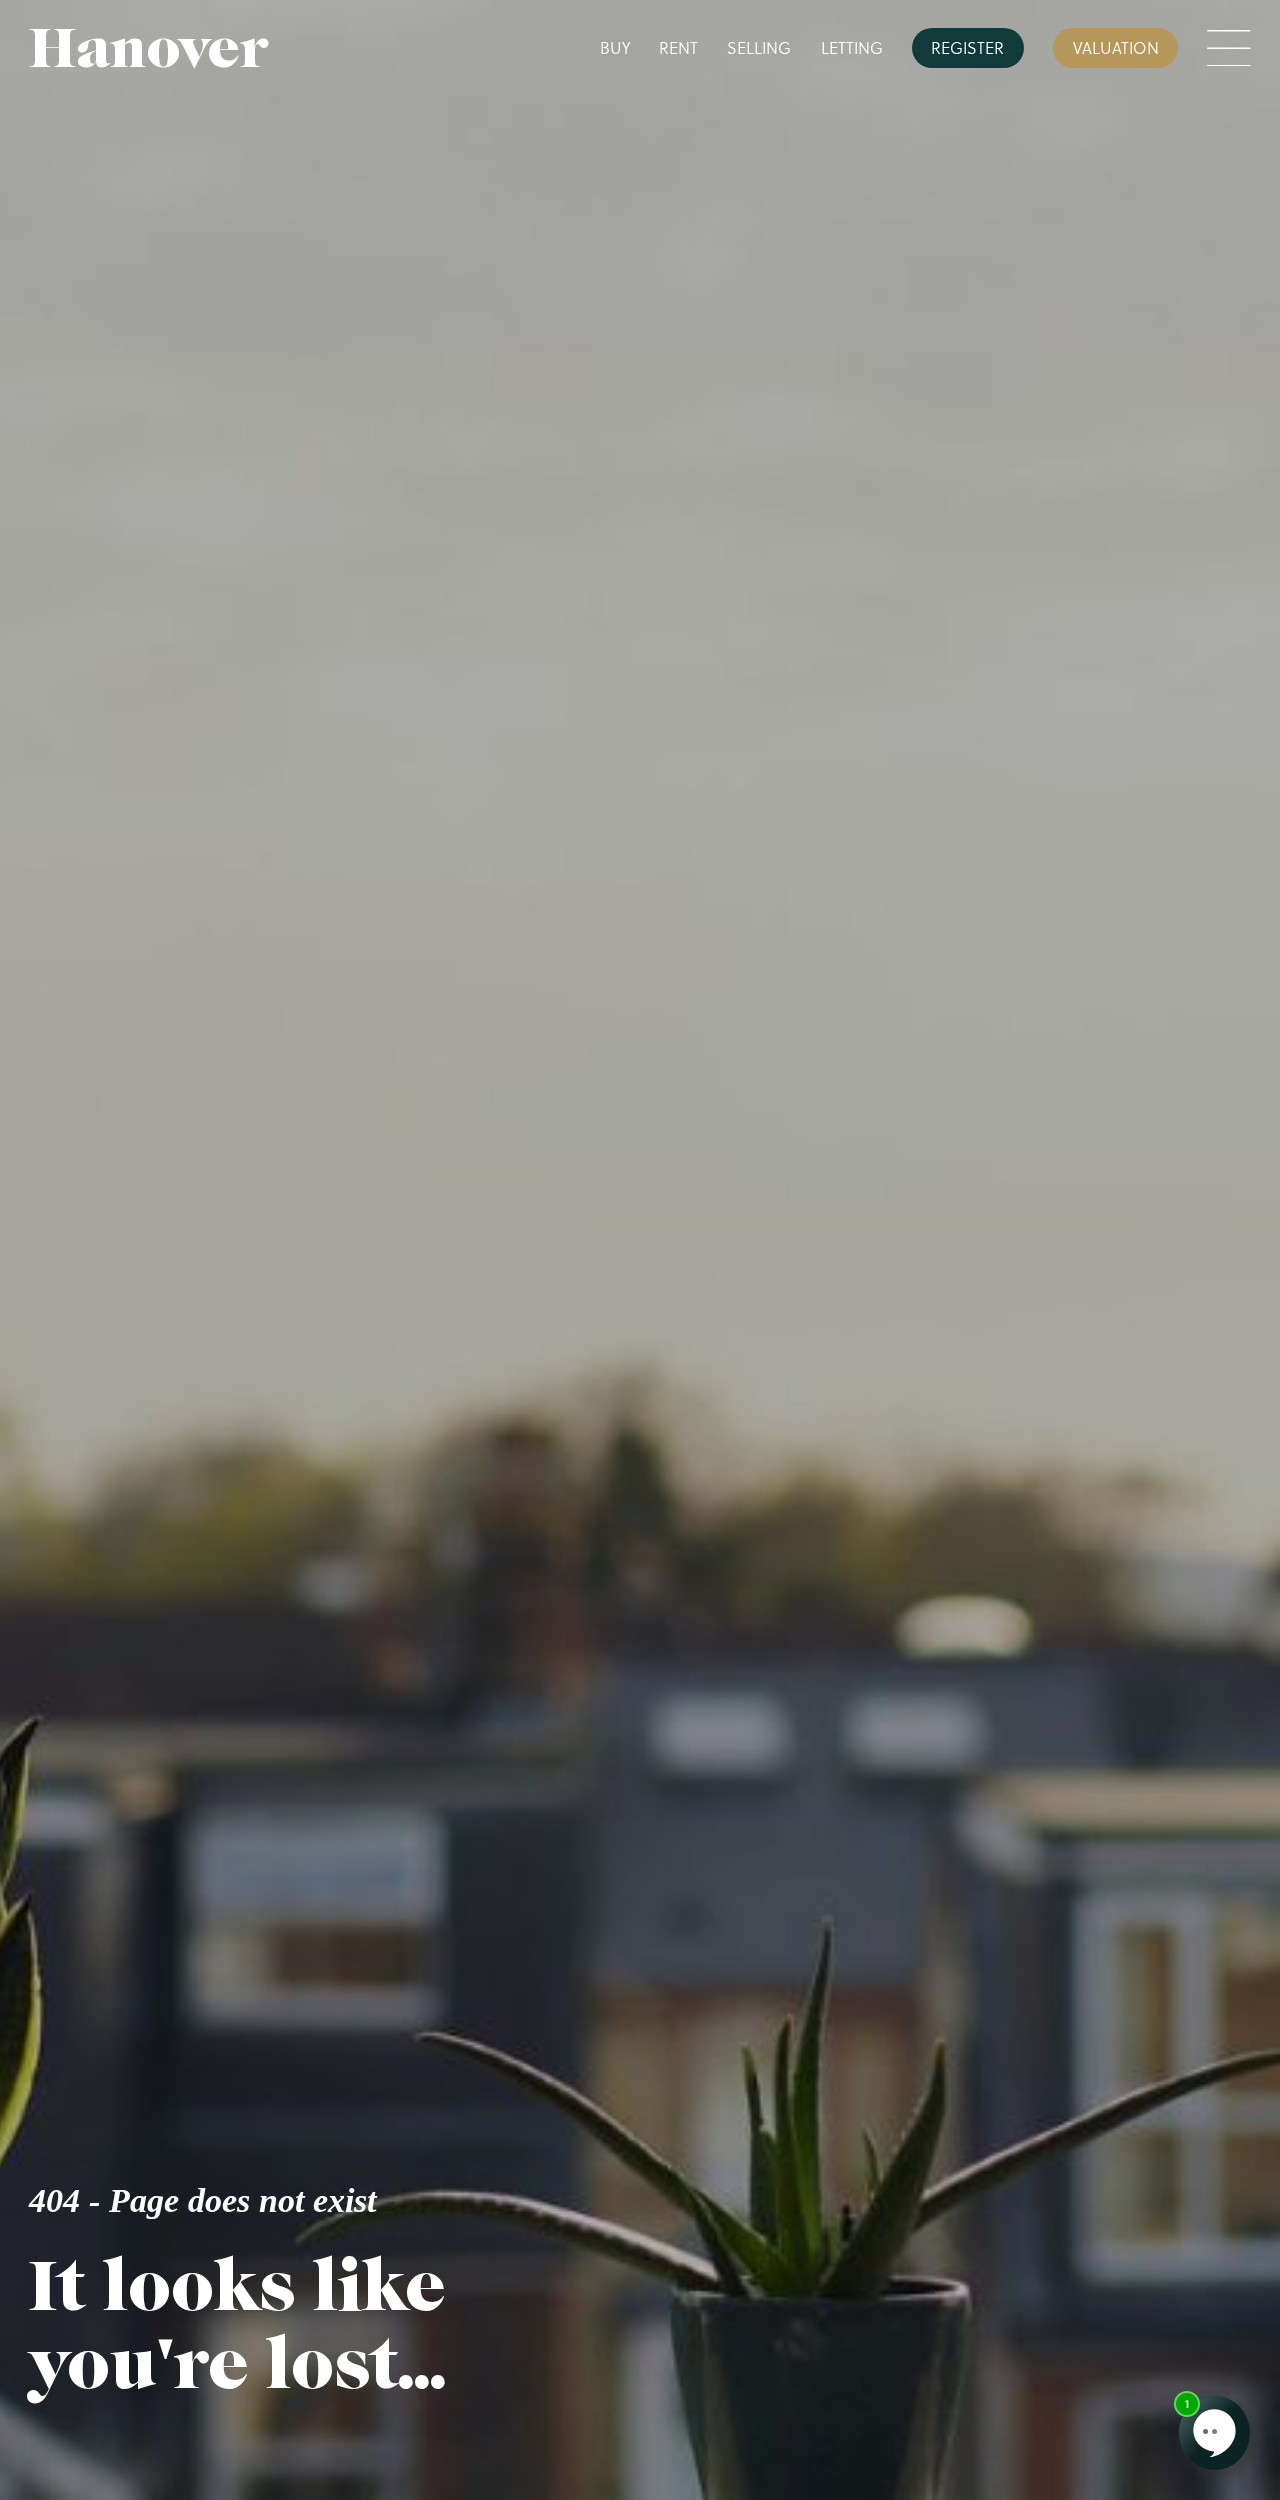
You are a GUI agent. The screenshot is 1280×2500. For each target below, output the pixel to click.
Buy (615, 48)
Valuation (1116, 48)
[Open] (1229, 48)
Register (967, 48)
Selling (759, 48)
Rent (678, 48)
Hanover (148, 48)
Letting (852, 48)
